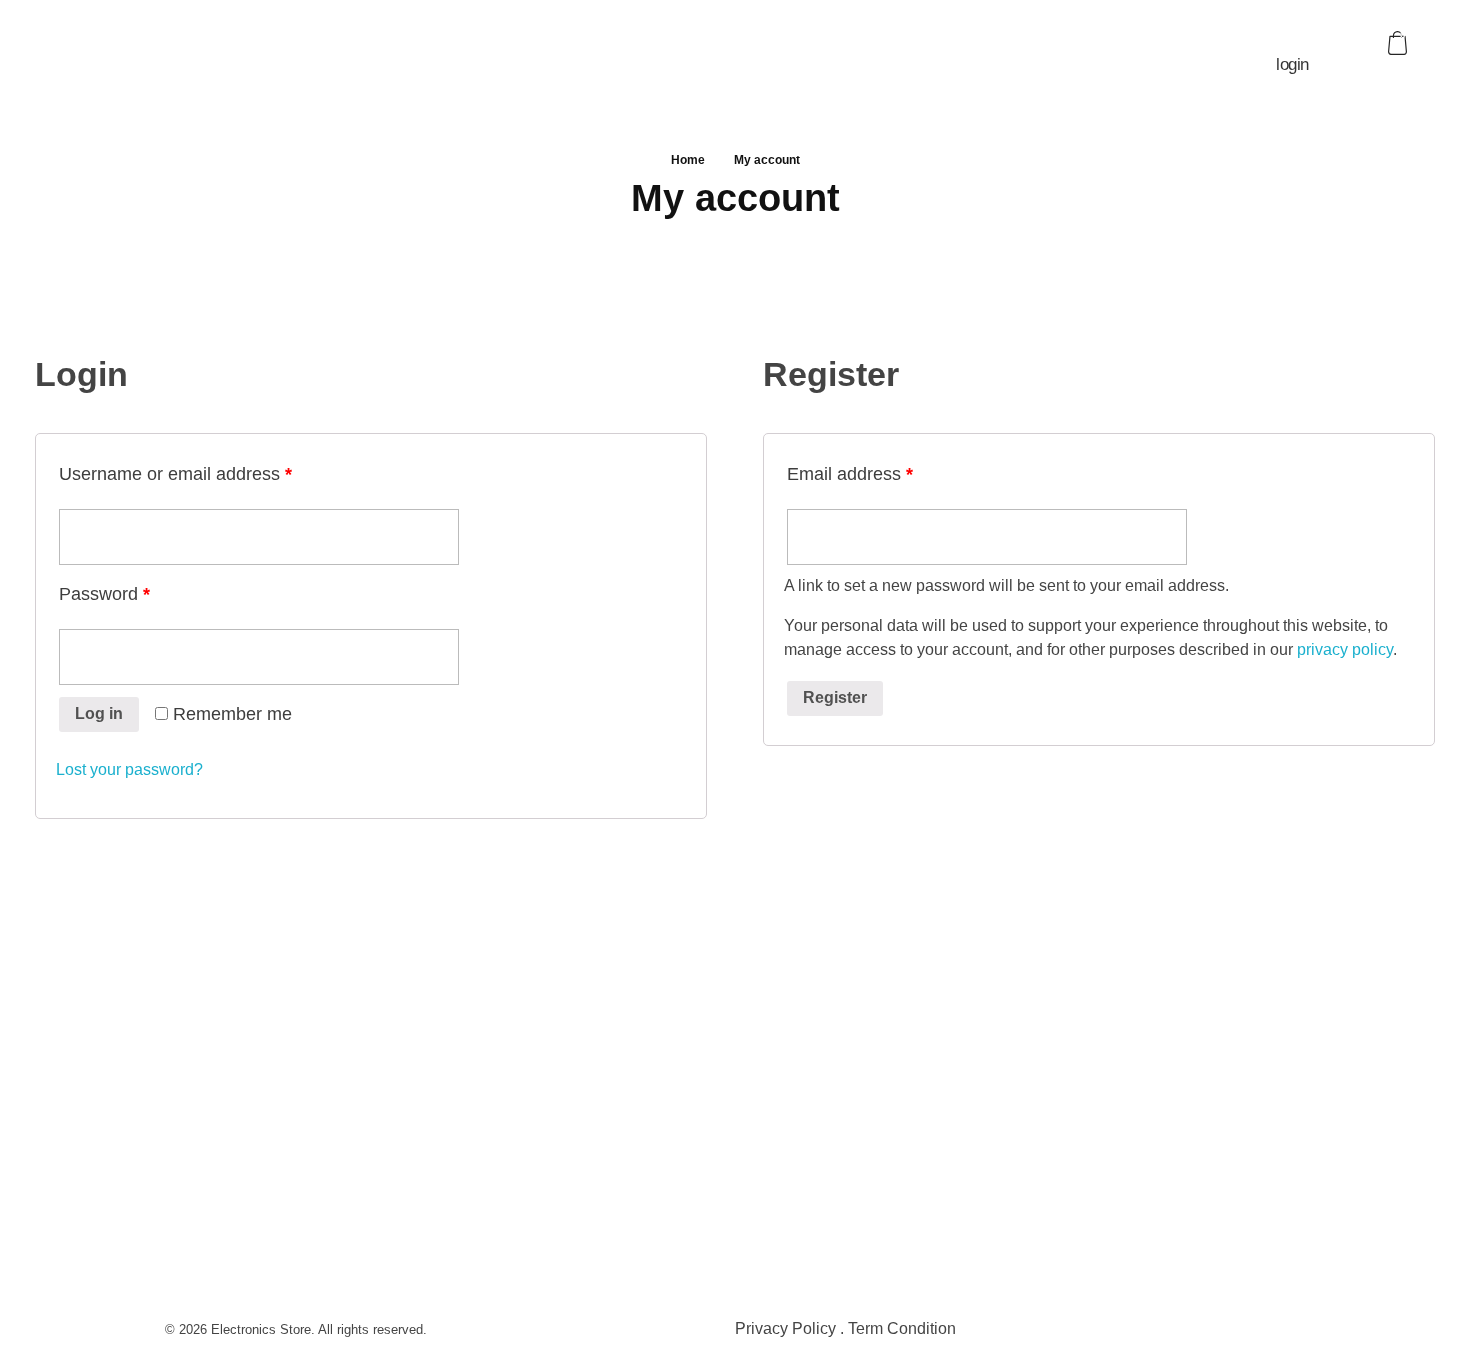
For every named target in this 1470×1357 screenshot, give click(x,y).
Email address (850, 474)
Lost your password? (129, 769)
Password (104, 594)
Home (688, 160)
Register (835, 697)
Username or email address (175, 474)
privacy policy (1345, 649)
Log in (99, 713)
